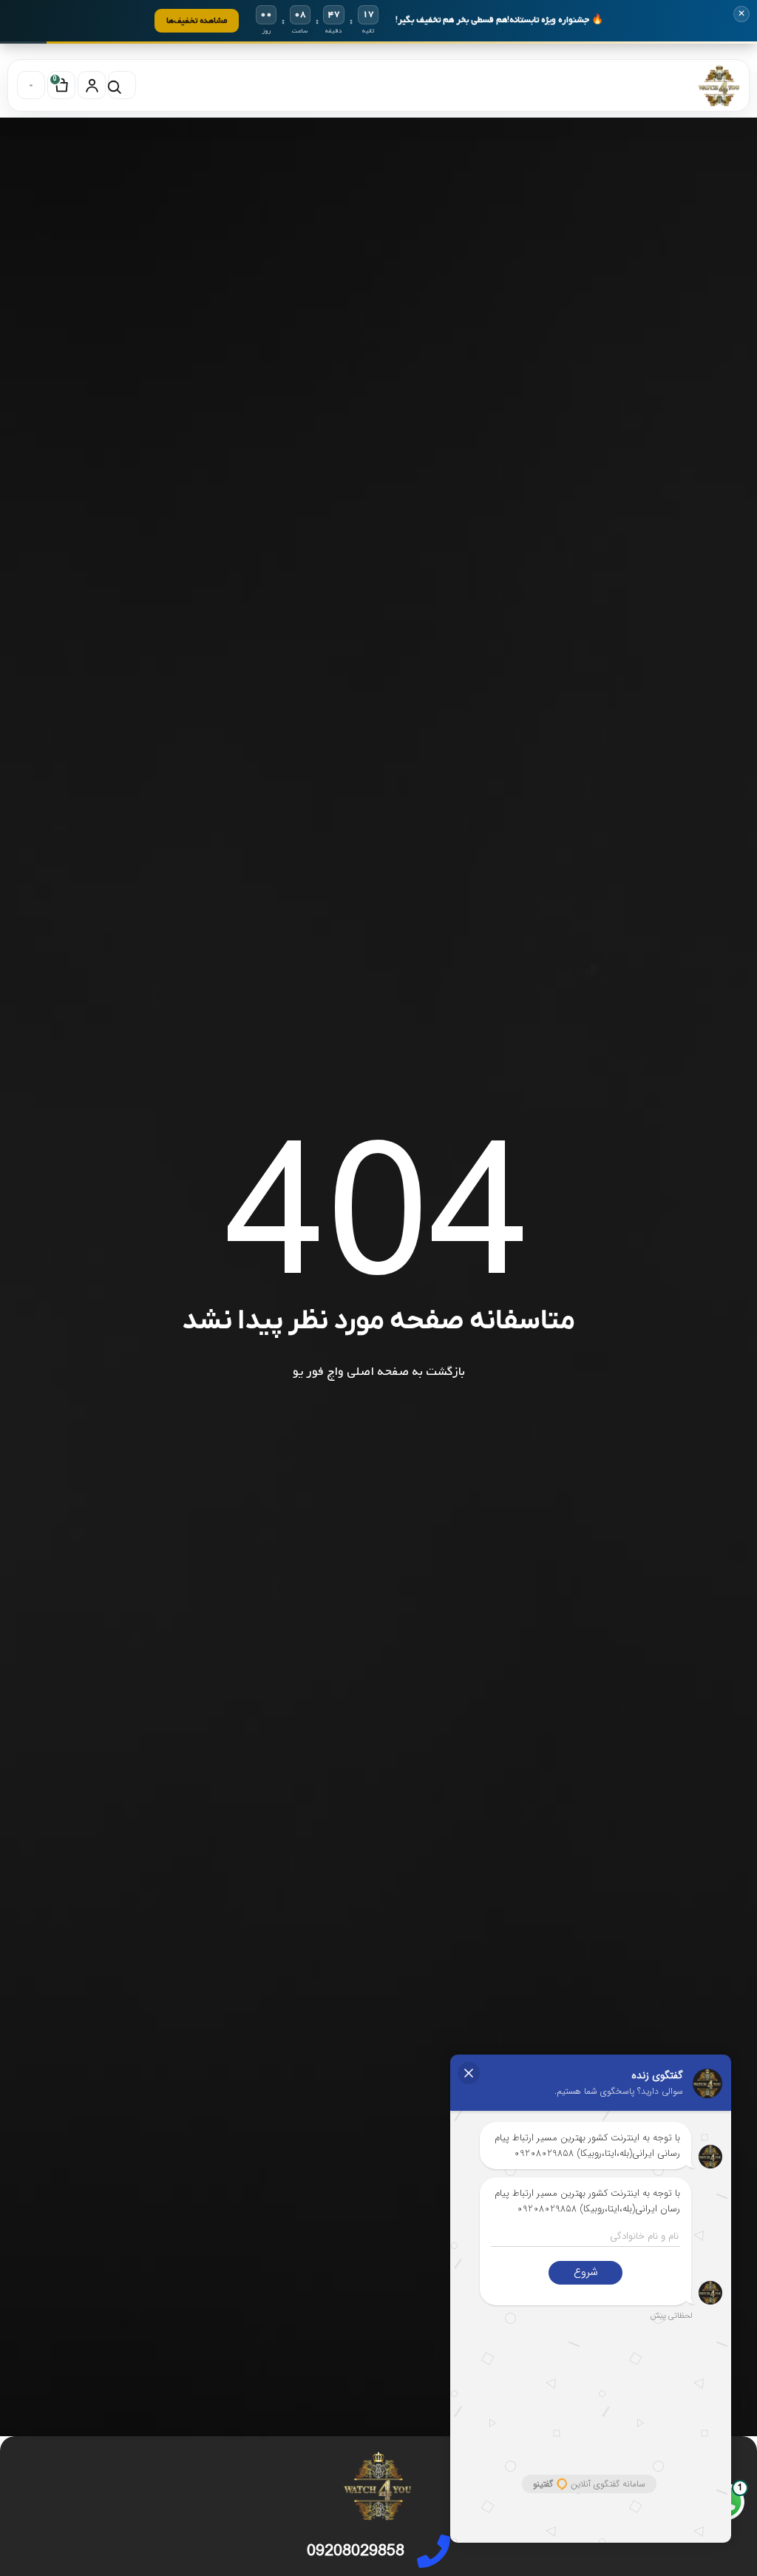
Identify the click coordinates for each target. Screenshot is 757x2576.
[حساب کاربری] (92, 85)
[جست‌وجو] (122, 85)
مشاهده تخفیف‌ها (197, 20)
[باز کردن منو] (31, 85)
